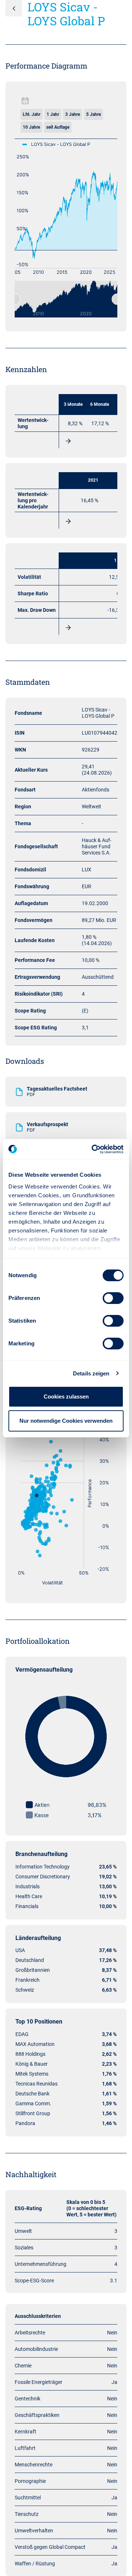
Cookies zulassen (66, 1397)
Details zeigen (91, 1373)
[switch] (113, 1298)
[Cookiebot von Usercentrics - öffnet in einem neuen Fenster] (93, 1149)
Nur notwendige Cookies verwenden (66, 1421)
